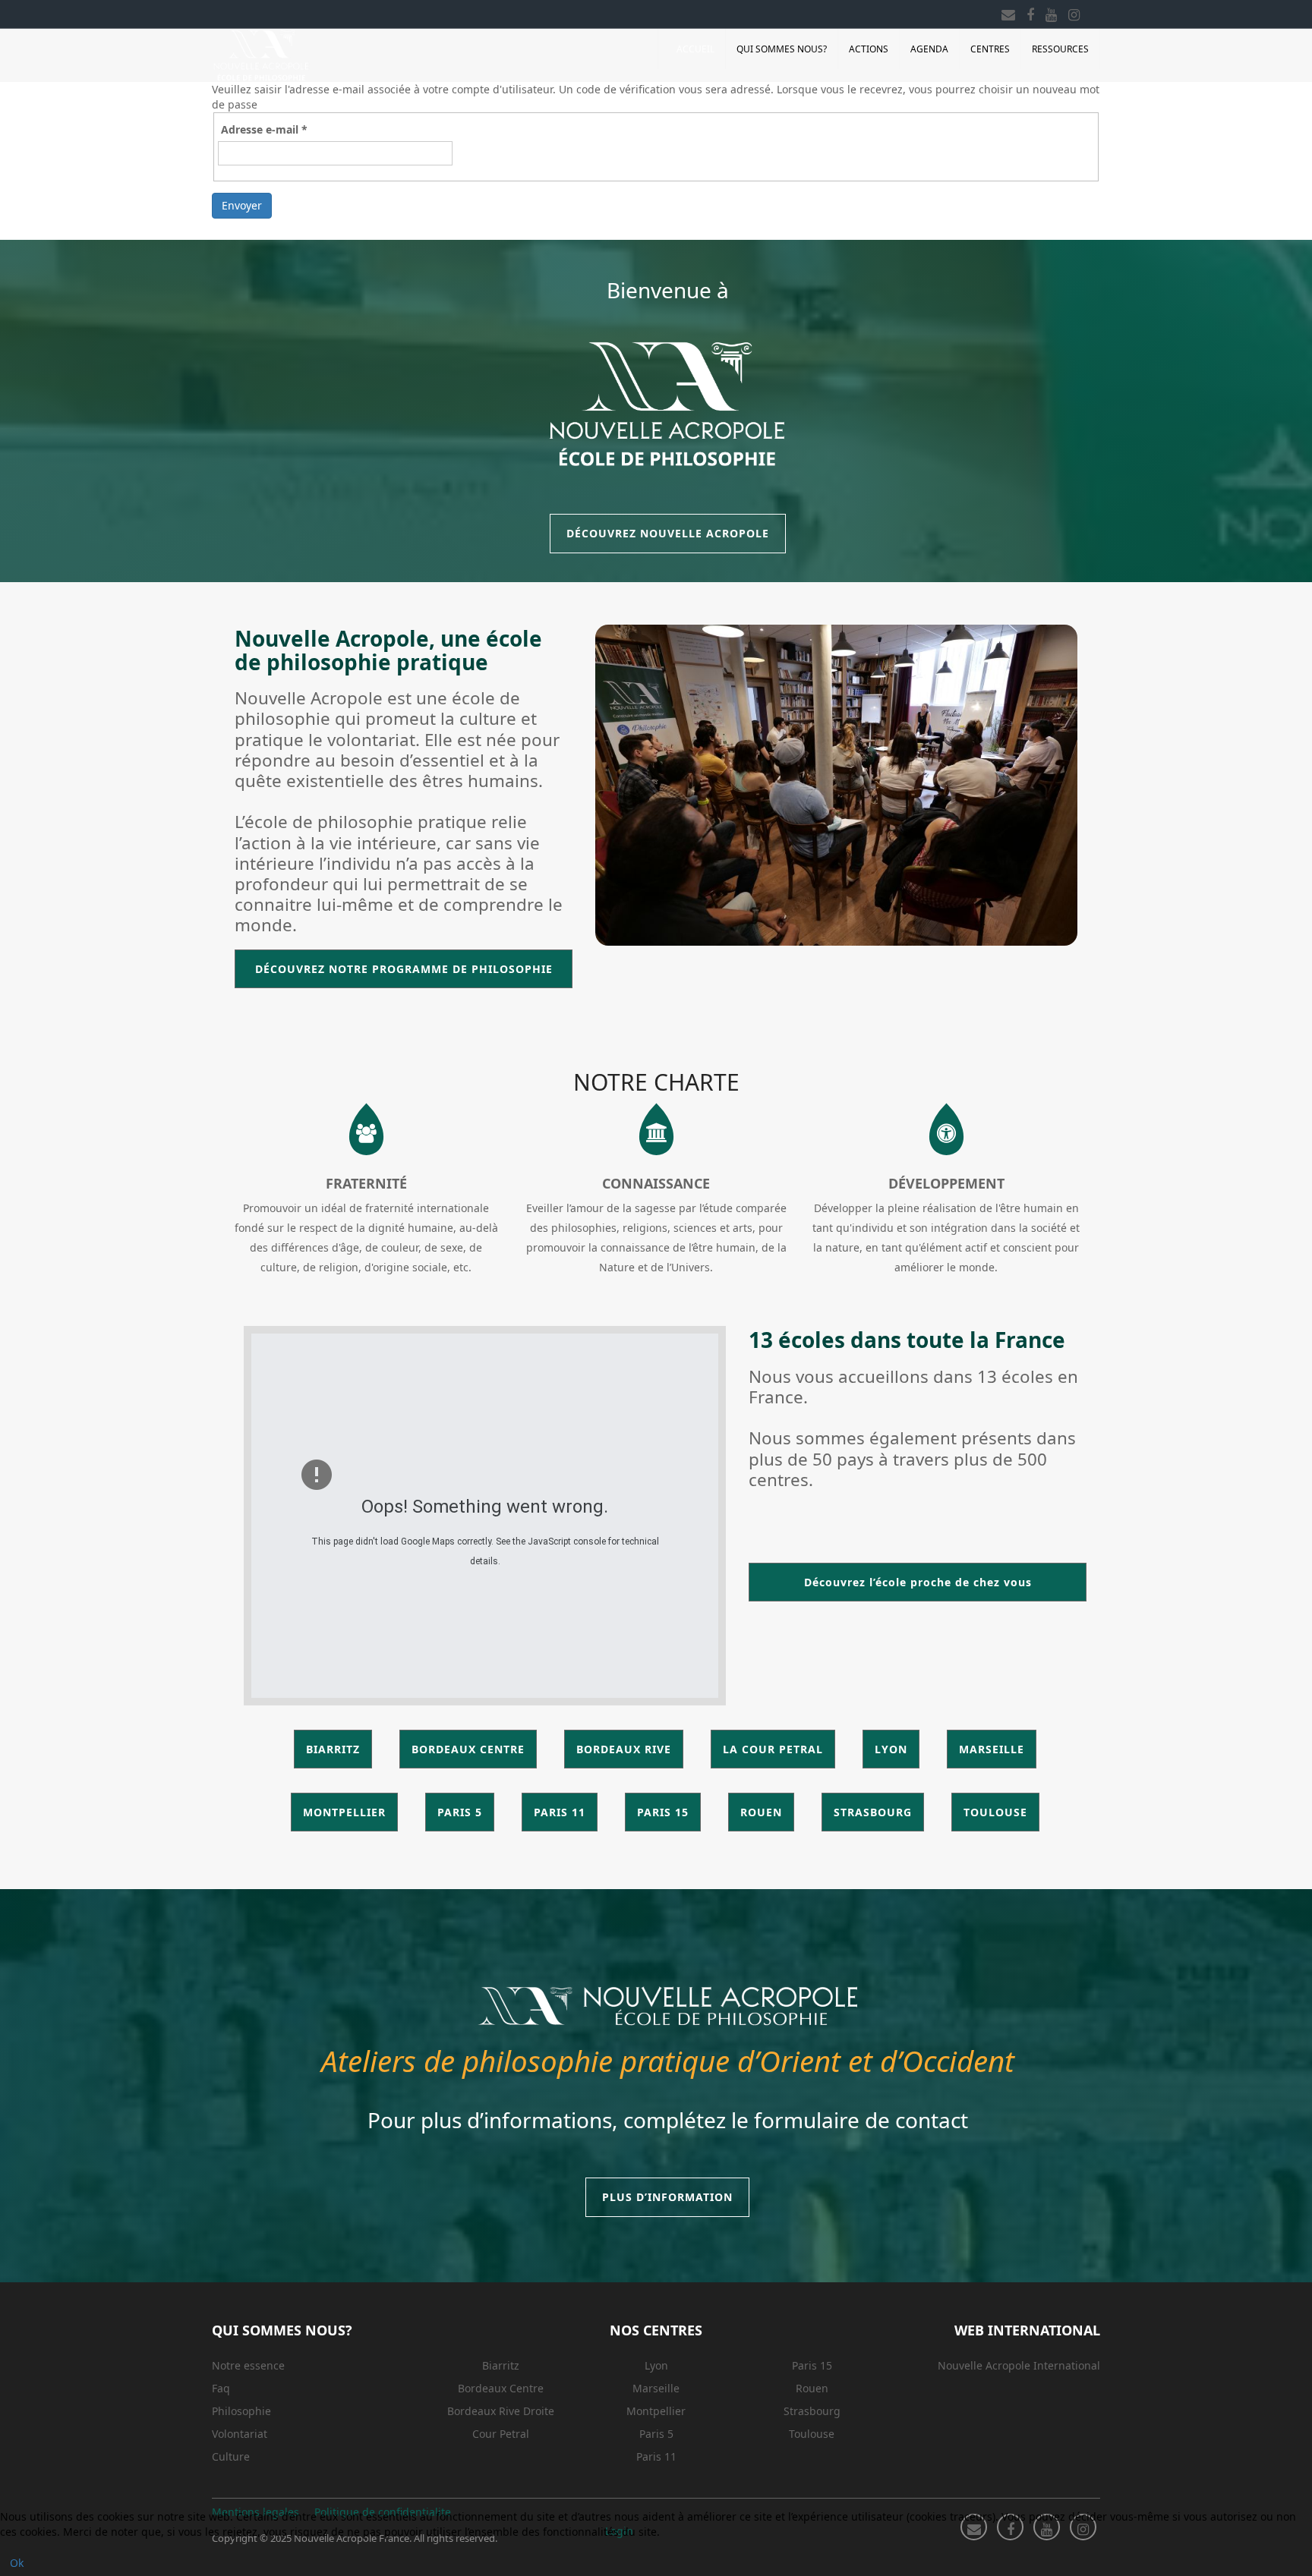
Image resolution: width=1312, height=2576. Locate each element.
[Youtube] (1051, 12)
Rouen (812, 2388)
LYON (891, 1749)
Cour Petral (501, 2434)
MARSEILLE (992, 1749)
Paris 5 (656, 2434)
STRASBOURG (873, 1812)
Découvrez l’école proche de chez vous (918, 1582)
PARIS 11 (560, 1812)
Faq (221, 2388)
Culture (231, 2456)
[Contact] (1008, 12)
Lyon (656, 2365)
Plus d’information (667, 2197)
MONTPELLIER (344, 1812)
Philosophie (241, 2411)
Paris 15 (812, 2365)
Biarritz (501, 2365)
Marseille (656, 2388)
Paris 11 (656, 2456)
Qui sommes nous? (782, 49)
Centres (990, 49)
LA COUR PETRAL (773, 1749)
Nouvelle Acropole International (1019, 2365)
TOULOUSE (995, 1812)
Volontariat (240, 2434)
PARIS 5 (460, 1812)
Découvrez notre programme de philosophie (404, 969)
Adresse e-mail (264, 129)
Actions (869, 49)
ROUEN (761, 1812)
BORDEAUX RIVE (624, 1749)
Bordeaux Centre (501, 2388)
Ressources (1060, 49)
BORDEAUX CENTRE (468, 1749)
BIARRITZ (333, 1749)
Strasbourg (812, 2411)
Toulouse (812, 2434)
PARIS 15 (663, 1812)
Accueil (695, 49)
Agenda (929, 49)
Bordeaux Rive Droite (501, 2411)
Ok (17, 2563)
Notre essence (248, 2365)
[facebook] (1030, 12)
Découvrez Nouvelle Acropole (668, 533)
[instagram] (1074, 12)
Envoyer (242, 205)
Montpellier (656, 2411)
